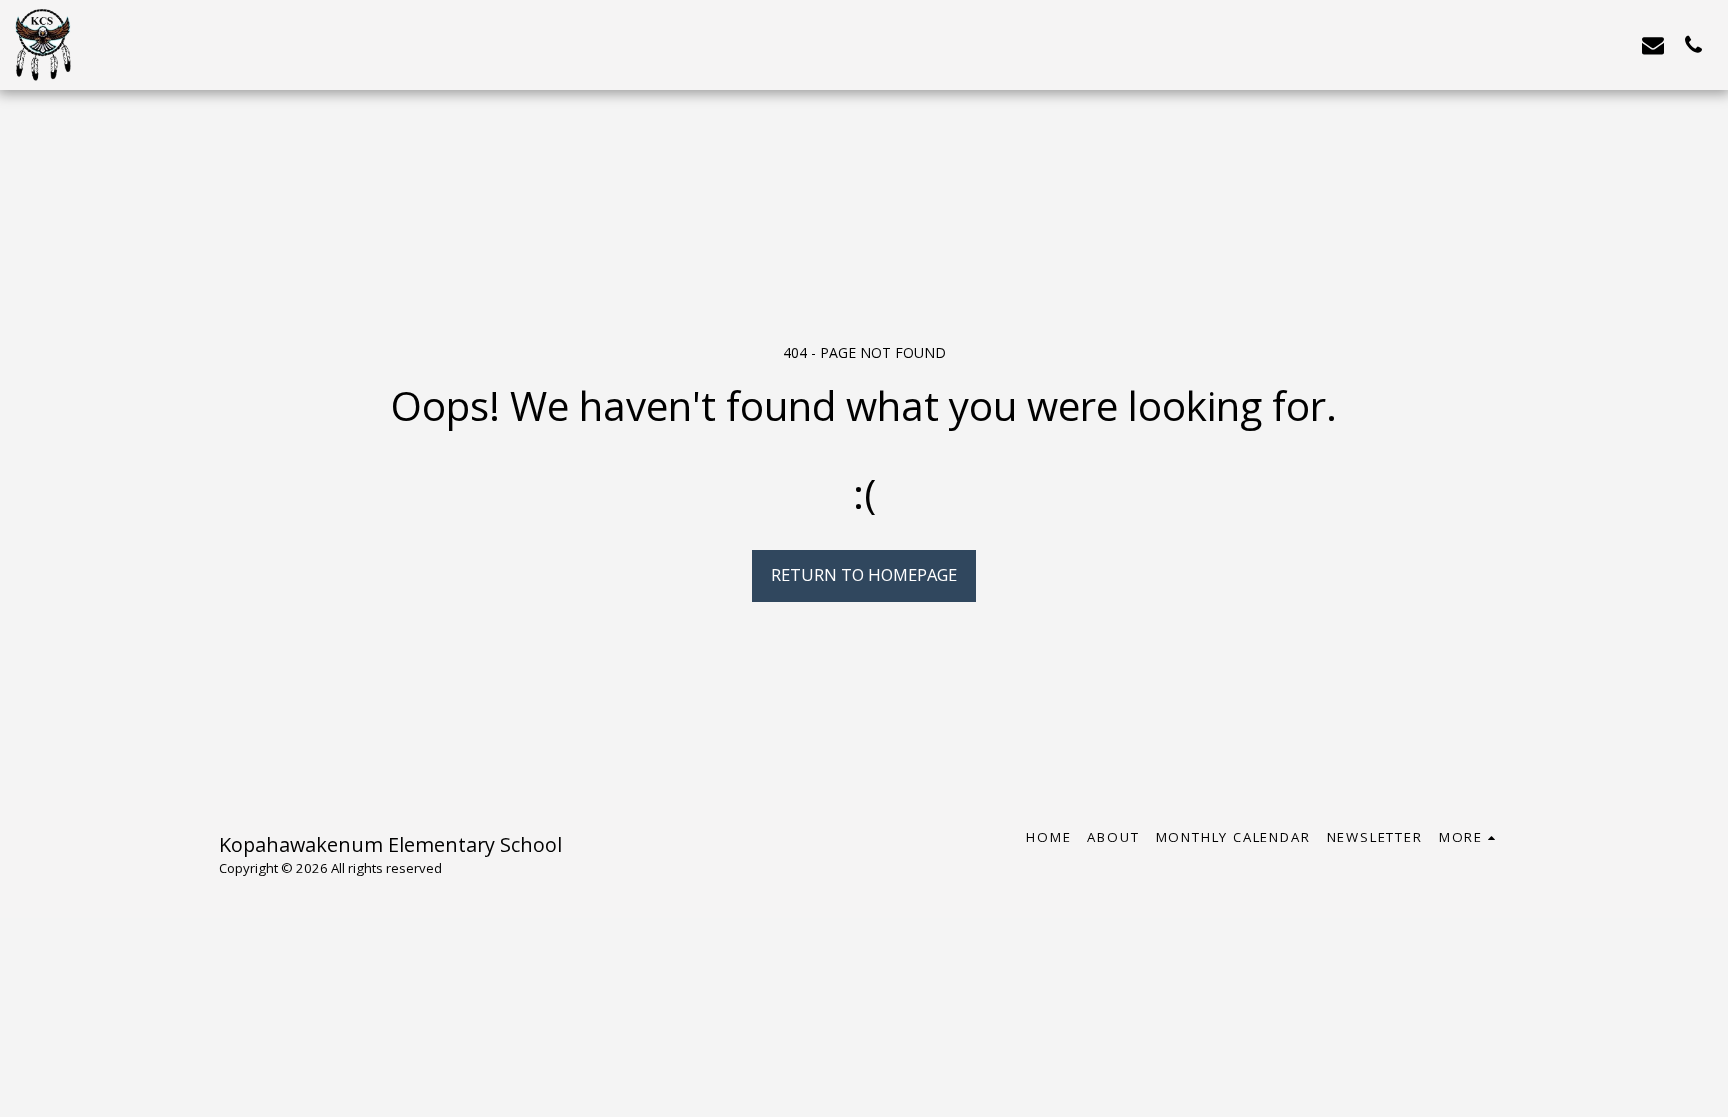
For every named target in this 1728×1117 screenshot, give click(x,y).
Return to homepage (864, 574)
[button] (1653, 44)
